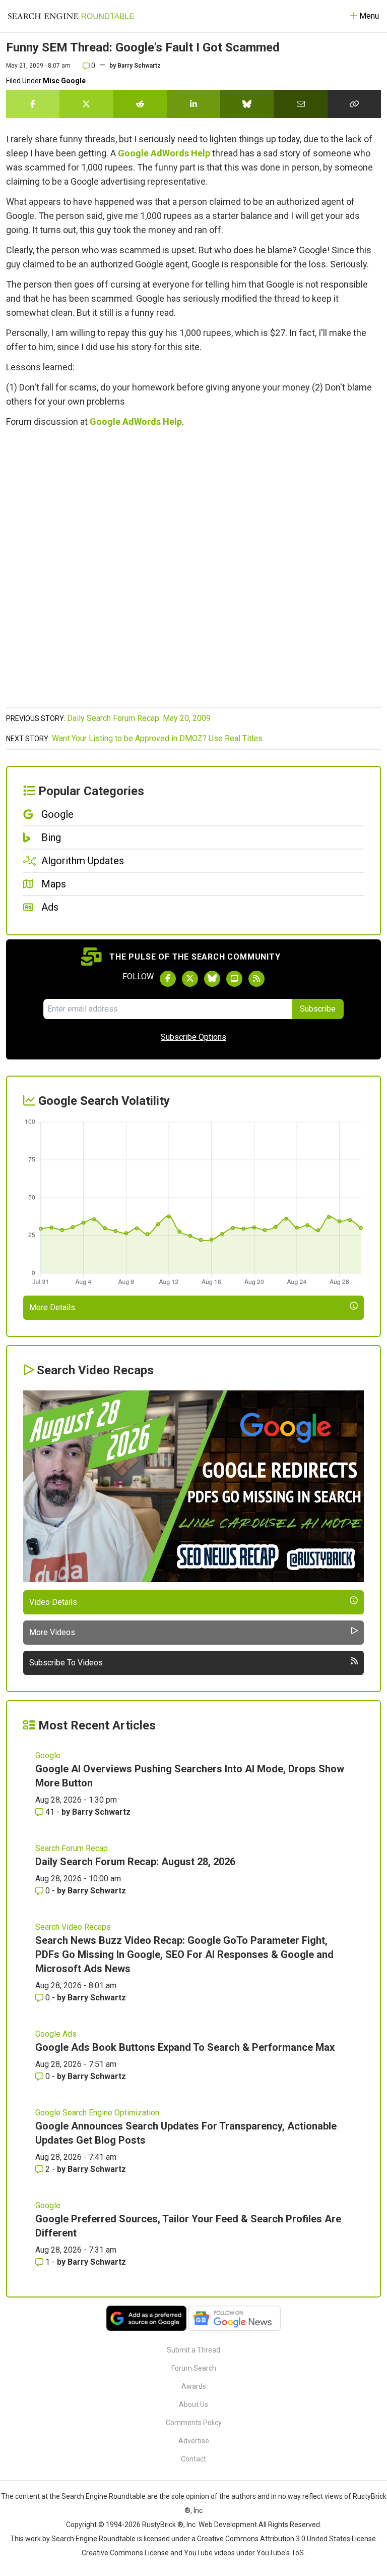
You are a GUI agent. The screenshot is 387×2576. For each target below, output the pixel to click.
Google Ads (56, 2034)
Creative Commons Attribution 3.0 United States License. (287, 2539)
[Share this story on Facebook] (33, 104)
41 (50, 1812)
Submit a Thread (193, 2350)
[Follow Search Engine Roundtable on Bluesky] (212, 979)
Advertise (194, 2441)
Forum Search (194, 2368)
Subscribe (318, 1009)
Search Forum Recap (72, 1848)
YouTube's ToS (280, 2553)
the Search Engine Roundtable (98, 2496)
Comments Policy (194, 2423)
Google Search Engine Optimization (97, 2113)
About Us (193, 2404)
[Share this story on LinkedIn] (193, 104)
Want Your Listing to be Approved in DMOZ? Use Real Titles (157, 738)
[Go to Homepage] (71, 16)
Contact (193, 2459)
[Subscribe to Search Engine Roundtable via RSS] (256, 979)
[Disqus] (193, 573)
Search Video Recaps (73, 1927)
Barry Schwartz (139, 66)
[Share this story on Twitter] (86, 104)
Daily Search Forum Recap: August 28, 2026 (135, 1862)
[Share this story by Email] (300, 104)
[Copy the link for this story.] (354, 104)
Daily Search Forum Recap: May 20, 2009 (139, 718)
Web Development (228, 2525)
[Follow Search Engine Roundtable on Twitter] (190, 979)
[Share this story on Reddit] (140, 104)
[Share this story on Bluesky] (247, 104)
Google (48, 1755)
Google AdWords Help (164, 153)
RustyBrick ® (163, 2525)
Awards (194, 2386)
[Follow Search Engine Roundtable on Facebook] (168, 979)
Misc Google (64, 81)
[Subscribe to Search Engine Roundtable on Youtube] (234, 979)
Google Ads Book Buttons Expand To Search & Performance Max (185, 2047)
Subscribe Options (193, 1037)
